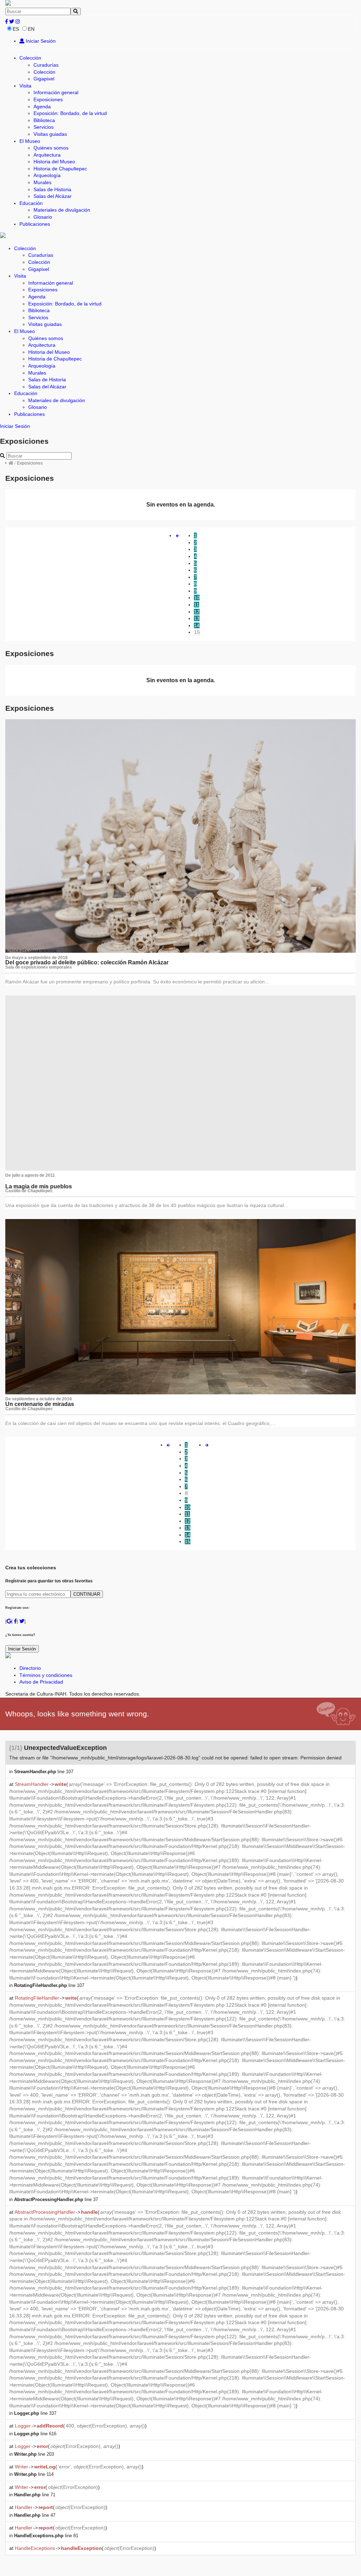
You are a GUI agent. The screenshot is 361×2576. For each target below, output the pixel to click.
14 (197, 625)
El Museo (30, 141)
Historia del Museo (54, 162)
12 (197, 612)
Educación (31, 203)
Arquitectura (47, 155)
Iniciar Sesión (40, 41)
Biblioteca (44, 120)
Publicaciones (35, 224)
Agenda (42, 107)
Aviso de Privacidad (41, 1682)
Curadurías (46, 65)
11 (197, 605)
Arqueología (47, 175)
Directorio (30, 1668)
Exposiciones (48, 99)
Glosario (43, 217)
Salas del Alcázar (53, 196)
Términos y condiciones (46, 1675)
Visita (25, 86)
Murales (42, 182)
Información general (56, 92)
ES (16, 29)
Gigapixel (44, 79)
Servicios (44, 127)
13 (197, 618)
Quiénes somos (51, 148)
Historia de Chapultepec (60, 169)
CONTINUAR (87, 1594)
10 (197, 598)
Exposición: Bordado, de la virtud (70, 113)
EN (31, 29)
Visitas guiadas (50, 134)
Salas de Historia (52, 189)
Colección (30, 58)
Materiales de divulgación (62, 210)
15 (197, 632)
